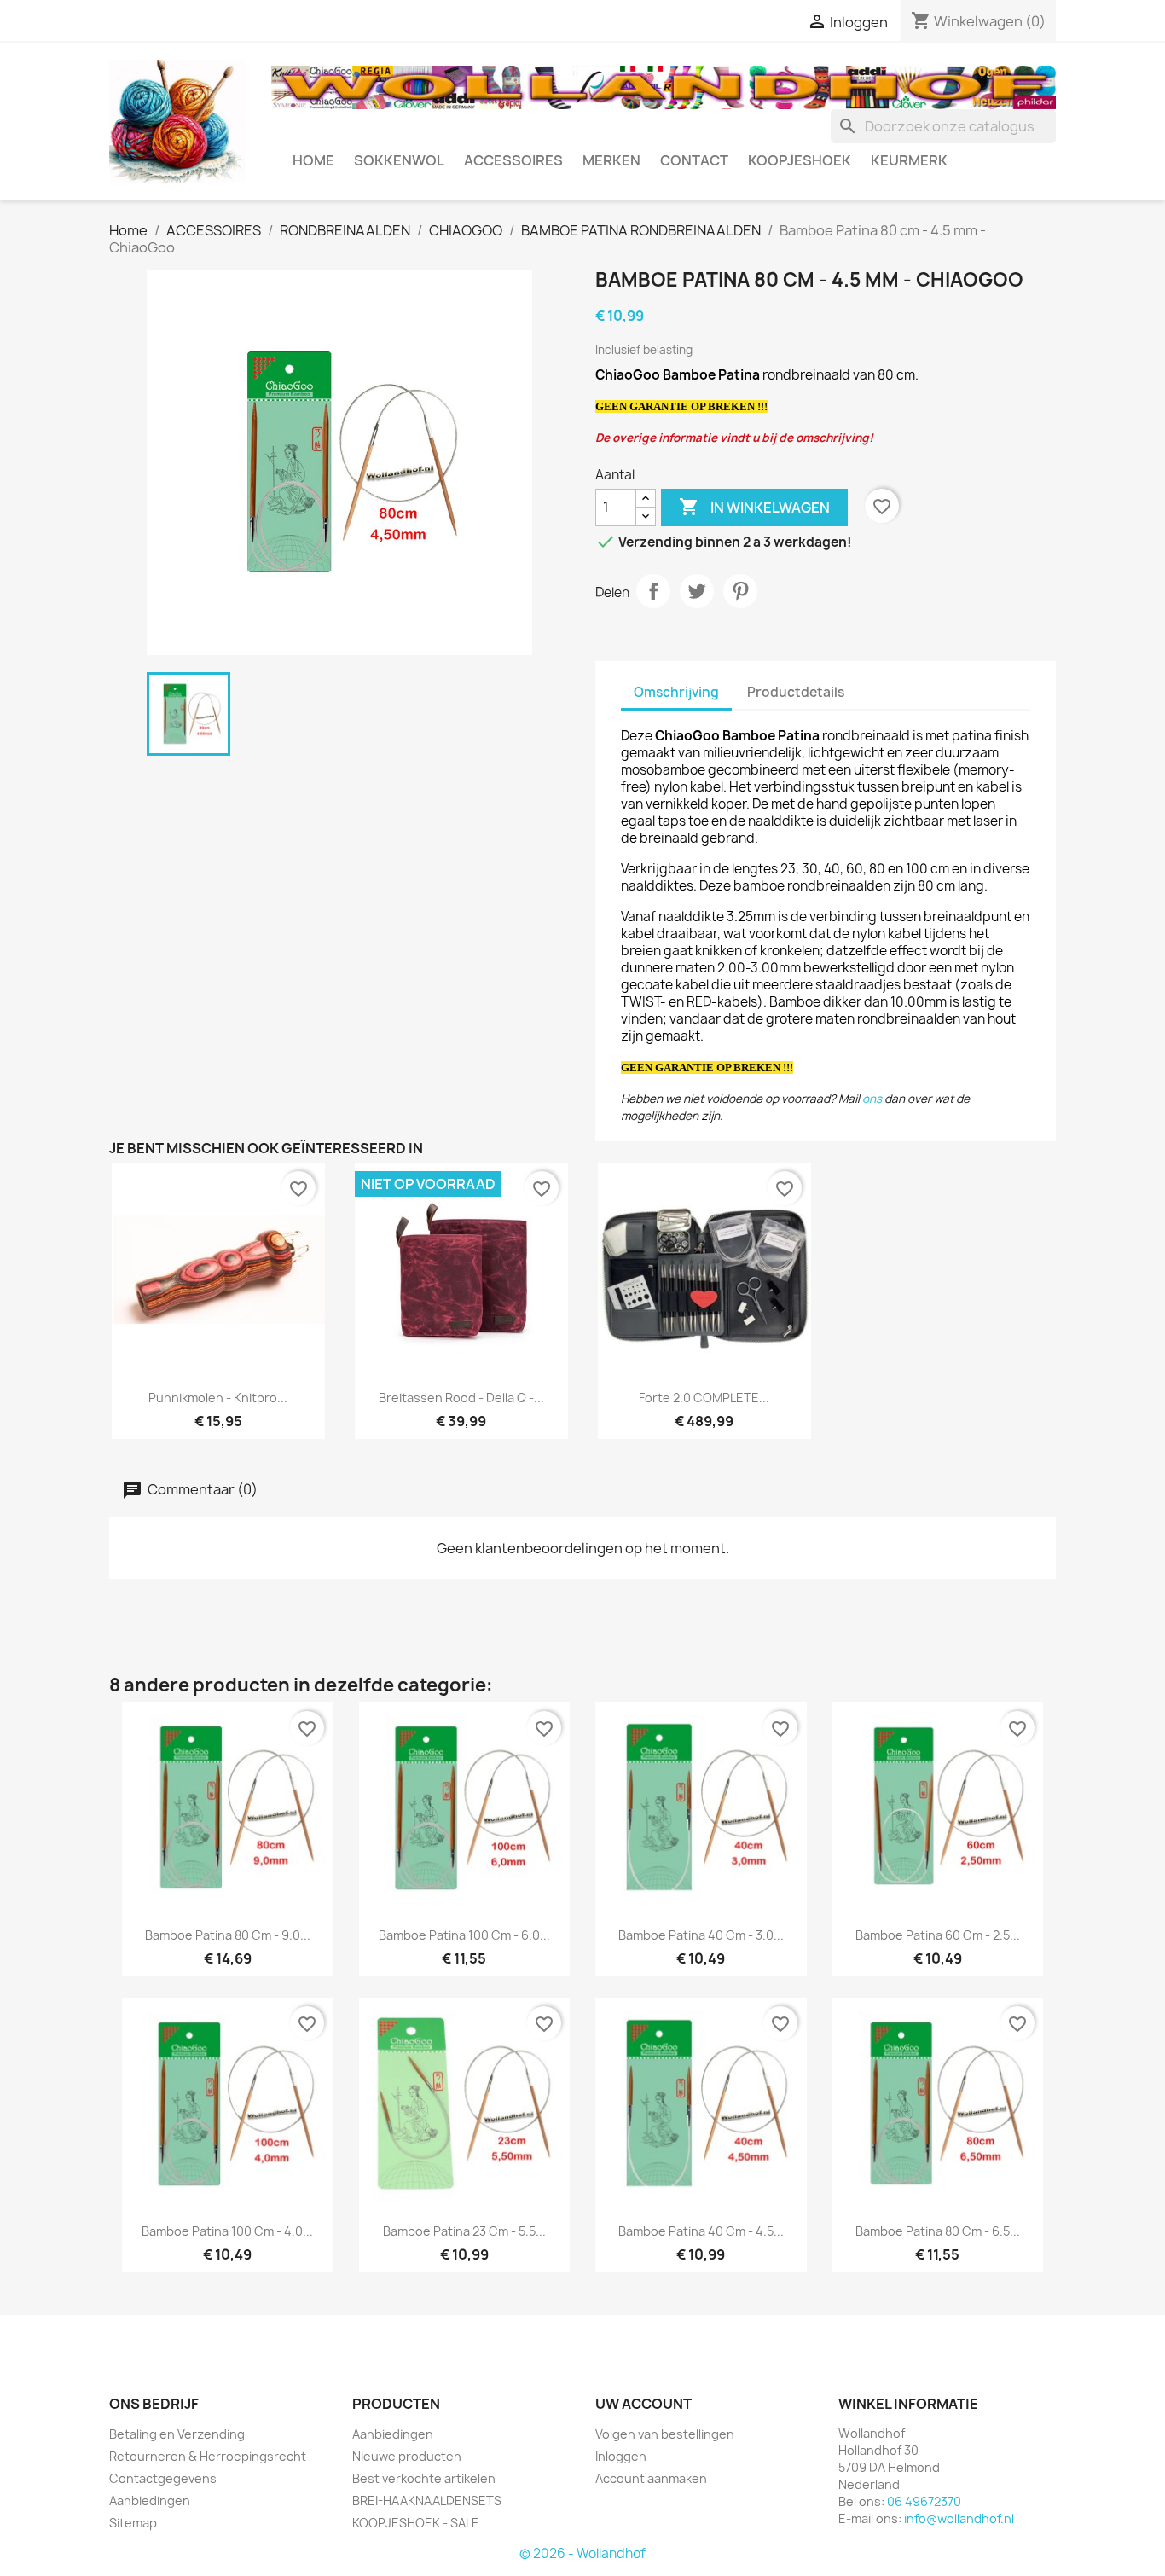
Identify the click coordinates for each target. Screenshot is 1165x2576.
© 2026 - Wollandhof (582, 2553)
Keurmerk (909, 160)
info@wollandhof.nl (959, 2518)
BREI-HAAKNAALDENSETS (427, 2501)
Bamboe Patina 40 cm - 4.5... (701, 2231)
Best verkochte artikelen (424, 2478)
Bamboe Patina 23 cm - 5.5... (464, 2231)
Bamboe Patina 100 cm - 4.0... (227, 2231)
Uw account (643, 2404)
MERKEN (611, 160)
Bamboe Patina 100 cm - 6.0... (464, 1935)
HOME (313, 160)
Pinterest (740, 591)
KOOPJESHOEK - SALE (416, 2523)
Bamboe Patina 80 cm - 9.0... (228, 1935)
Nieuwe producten (407, 2456)
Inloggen (621, 2456)
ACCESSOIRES (513, 160)
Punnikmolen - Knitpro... (218, 1398)
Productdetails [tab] (796, 692)
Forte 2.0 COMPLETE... (704, 1398)
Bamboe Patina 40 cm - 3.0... (701, 1935)
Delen (653, 591)
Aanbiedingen (150, 2501)
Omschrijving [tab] (676, 692)
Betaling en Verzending (177, 2434)
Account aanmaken (651, 2478)
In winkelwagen (754, 507)
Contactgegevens (163, 2478)
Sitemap (133, 2523)
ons (872, 1099)
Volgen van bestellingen (665, 2434)
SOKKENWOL (399, 160)
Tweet (697, 591)
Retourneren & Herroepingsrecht (208, 2456)
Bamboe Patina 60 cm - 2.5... (938, 1935)
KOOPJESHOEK (800, 160)
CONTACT (694, 160)
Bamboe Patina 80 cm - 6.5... (938, 2231)
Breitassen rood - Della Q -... (461, 1398)
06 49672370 (924, 2501)
